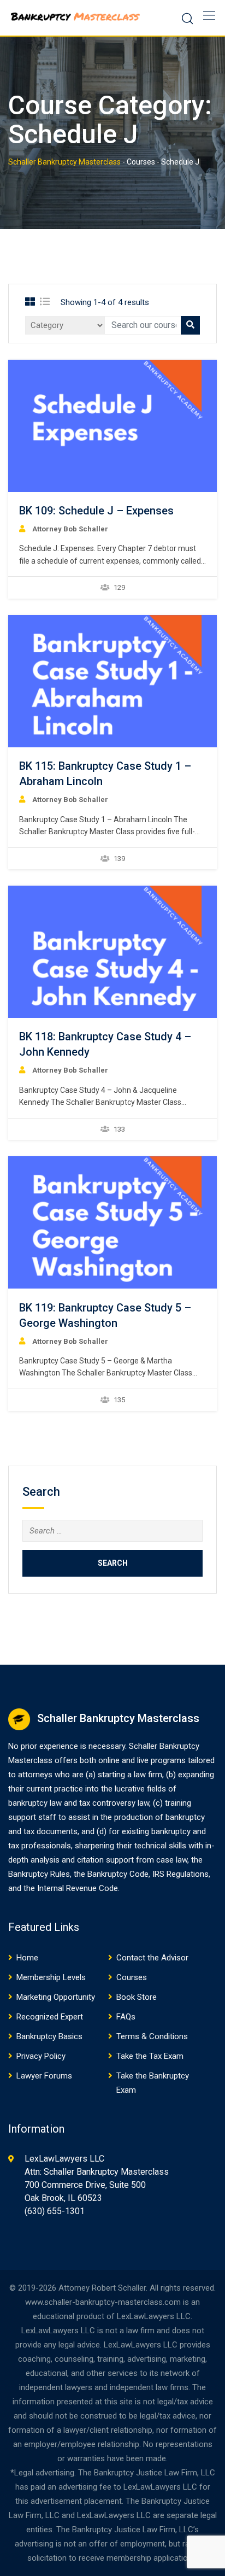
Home (27, 1958)
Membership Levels (51, 1977)
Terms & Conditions (152, 2036)
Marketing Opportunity (56, 1997)
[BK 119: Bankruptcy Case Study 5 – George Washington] (112, 1222)
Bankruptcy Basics (49, 2036)
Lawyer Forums (44, 2076)
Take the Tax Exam (150, 2056)
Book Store (137, 1997)
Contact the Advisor (152, 1958)
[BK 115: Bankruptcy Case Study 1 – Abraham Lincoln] (112, 681)
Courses (132, 1977)
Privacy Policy (41, 2056)
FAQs (126, 2017)
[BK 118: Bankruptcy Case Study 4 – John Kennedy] (112, 952)
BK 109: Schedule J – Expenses (96, 511)
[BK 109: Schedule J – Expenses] (112, 426)
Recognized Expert (50, 2017)
